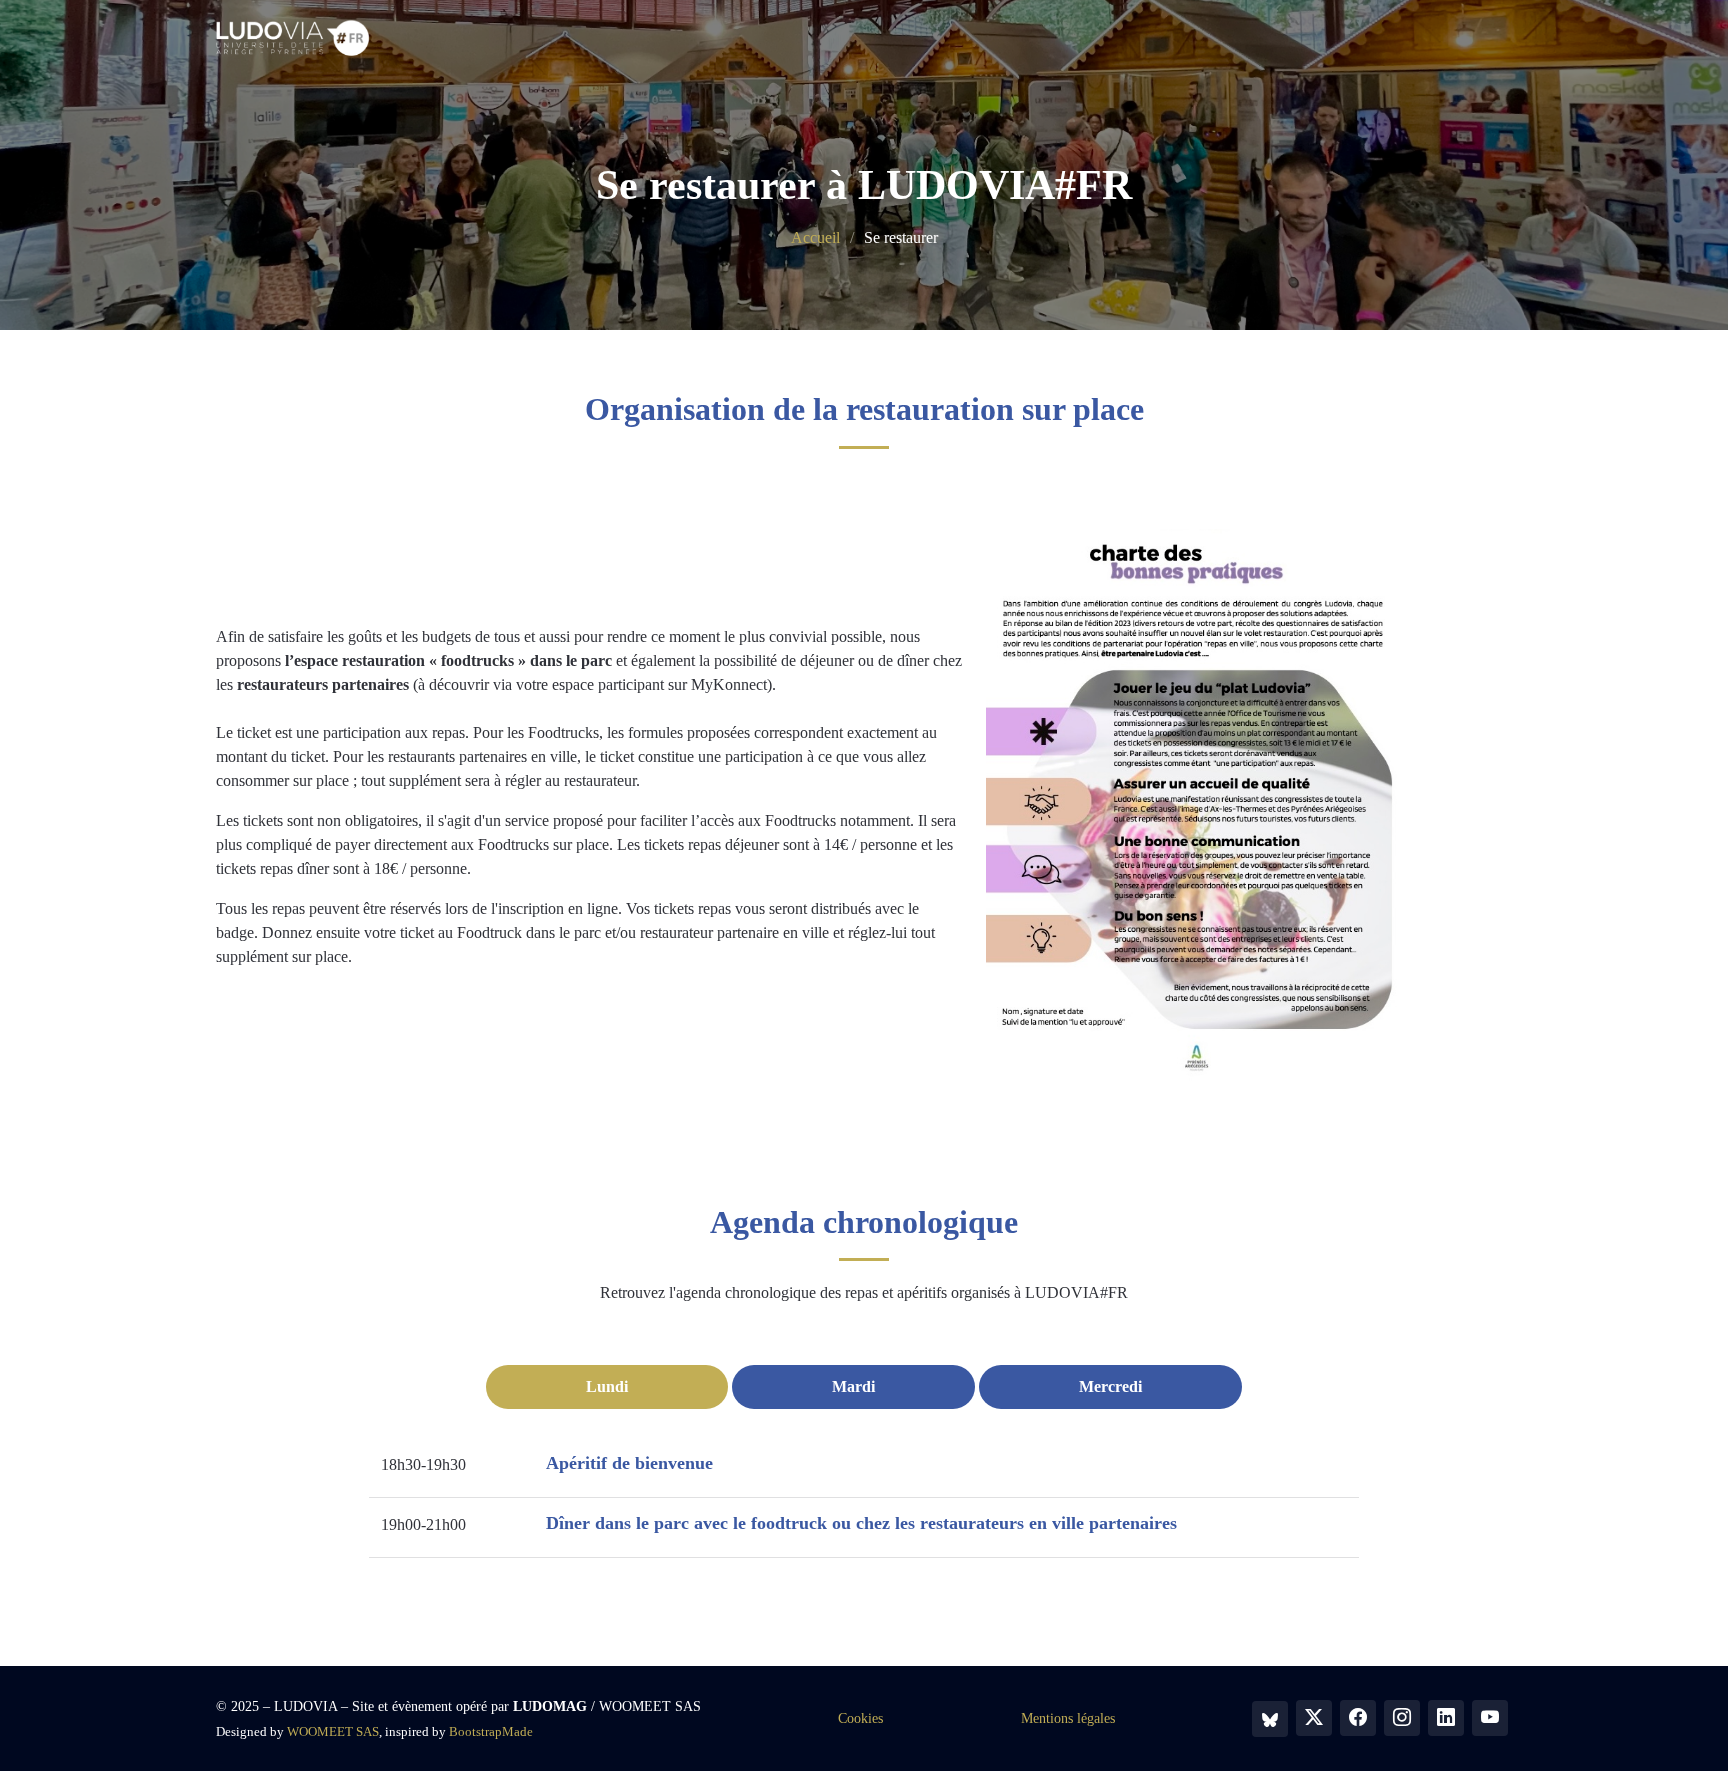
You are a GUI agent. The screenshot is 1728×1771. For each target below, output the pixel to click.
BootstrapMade (491, 1731)
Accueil (815, 237)
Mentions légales (1068, 1718)
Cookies (860, 1718)
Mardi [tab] (853, 1386)
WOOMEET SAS (333, 1731)
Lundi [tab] (607, 1386)
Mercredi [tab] (1110, 1386)
